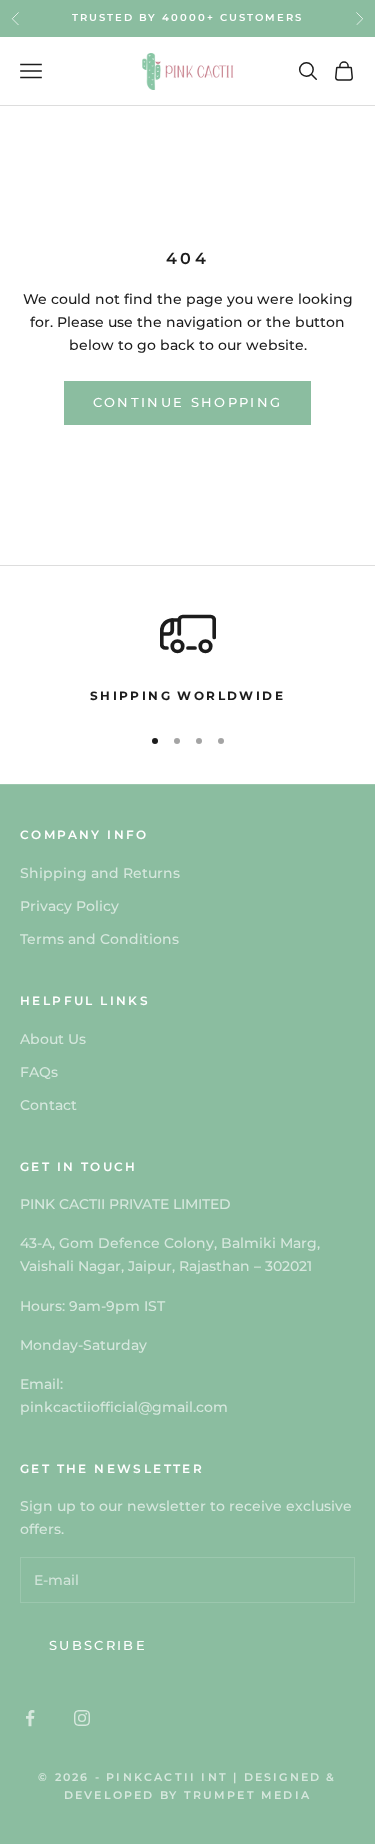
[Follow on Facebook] (30, 1718)
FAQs (39, 1072)
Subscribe (98, 1645)
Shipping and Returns (100, 873)
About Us (53, 1039)
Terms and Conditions (99, 939)
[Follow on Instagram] (82, 1718)
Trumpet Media (248, 1795)
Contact (48, 1105)
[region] (187, 656)
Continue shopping (188, 402)
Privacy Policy (69, 906)
